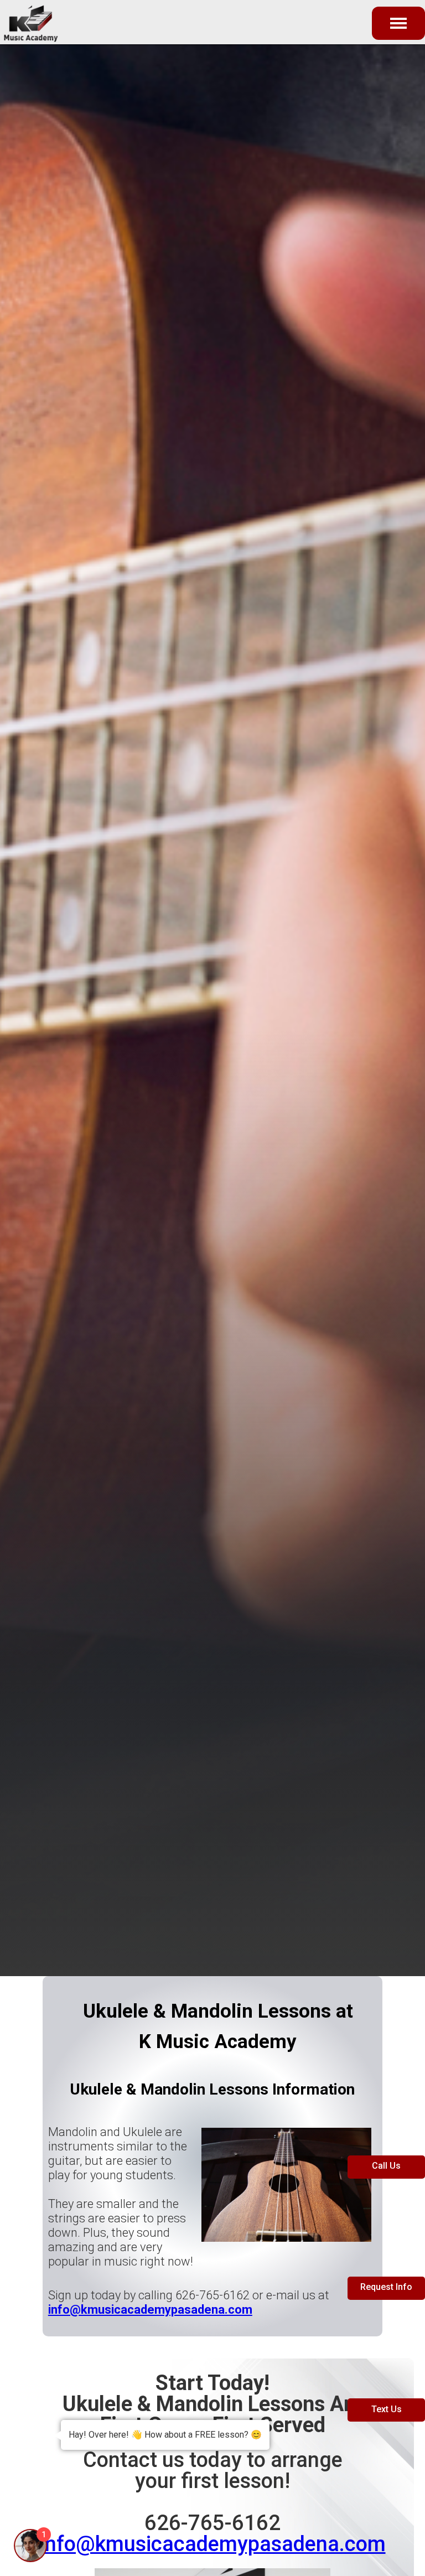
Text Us (387, 2409)
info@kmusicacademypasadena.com (213, 2544)
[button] (398, 23)
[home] (43, 22)
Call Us (386, 2166)
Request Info (386, 2287)
